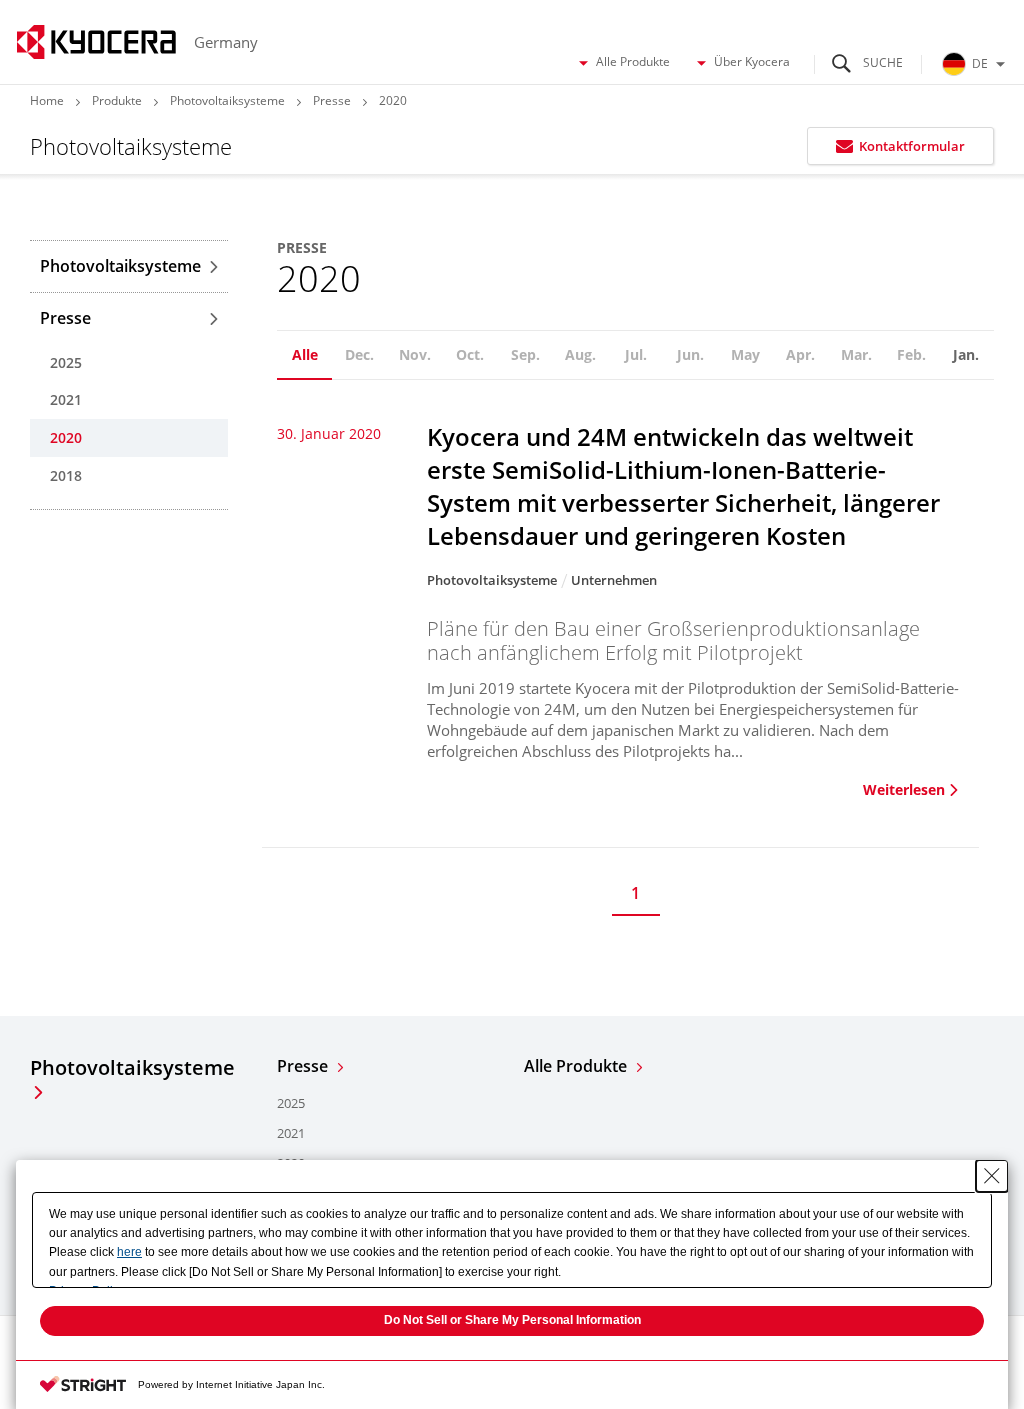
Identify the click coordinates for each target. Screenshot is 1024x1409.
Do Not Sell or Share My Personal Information (512, 1320)
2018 (66, 475)
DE (980, 63)
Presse (332, 100)
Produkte (117, 100)
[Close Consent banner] (992, 1176)
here (129, 1252)
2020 (66, 437)
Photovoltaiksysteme (227, 100)
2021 (66, 399)
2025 (66, 362)
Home (47, 100)
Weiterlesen (904, 789)
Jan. (966, 354)
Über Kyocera (752, 62)
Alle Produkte (633, 62)
